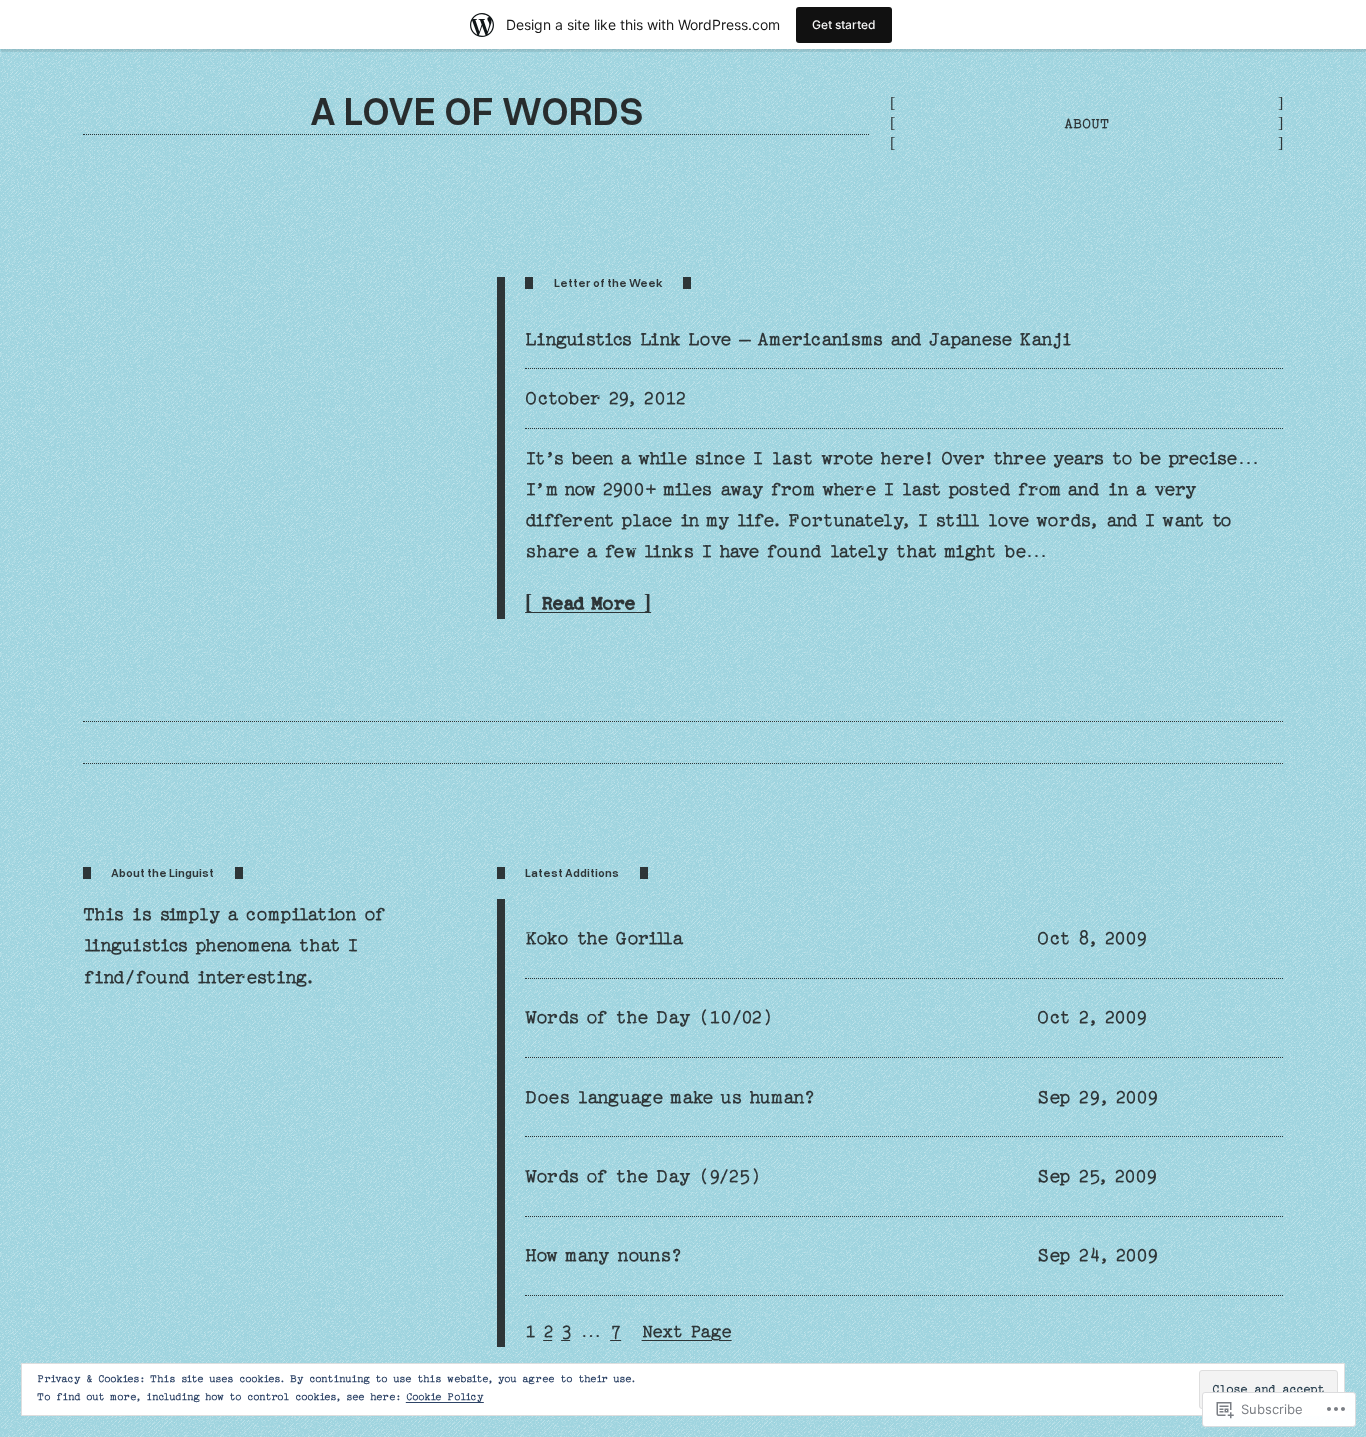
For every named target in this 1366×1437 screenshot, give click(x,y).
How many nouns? (604, 1255)
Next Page (687, 1331)
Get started (844, 24)
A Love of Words (476, 109)
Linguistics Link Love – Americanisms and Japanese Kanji (798, 339)
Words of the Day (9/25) (643, 1176)
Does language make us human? (670, 1097)
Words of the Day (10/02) (649, 1017)
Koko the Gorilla (604, 938)
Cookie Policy (445, 1397)
